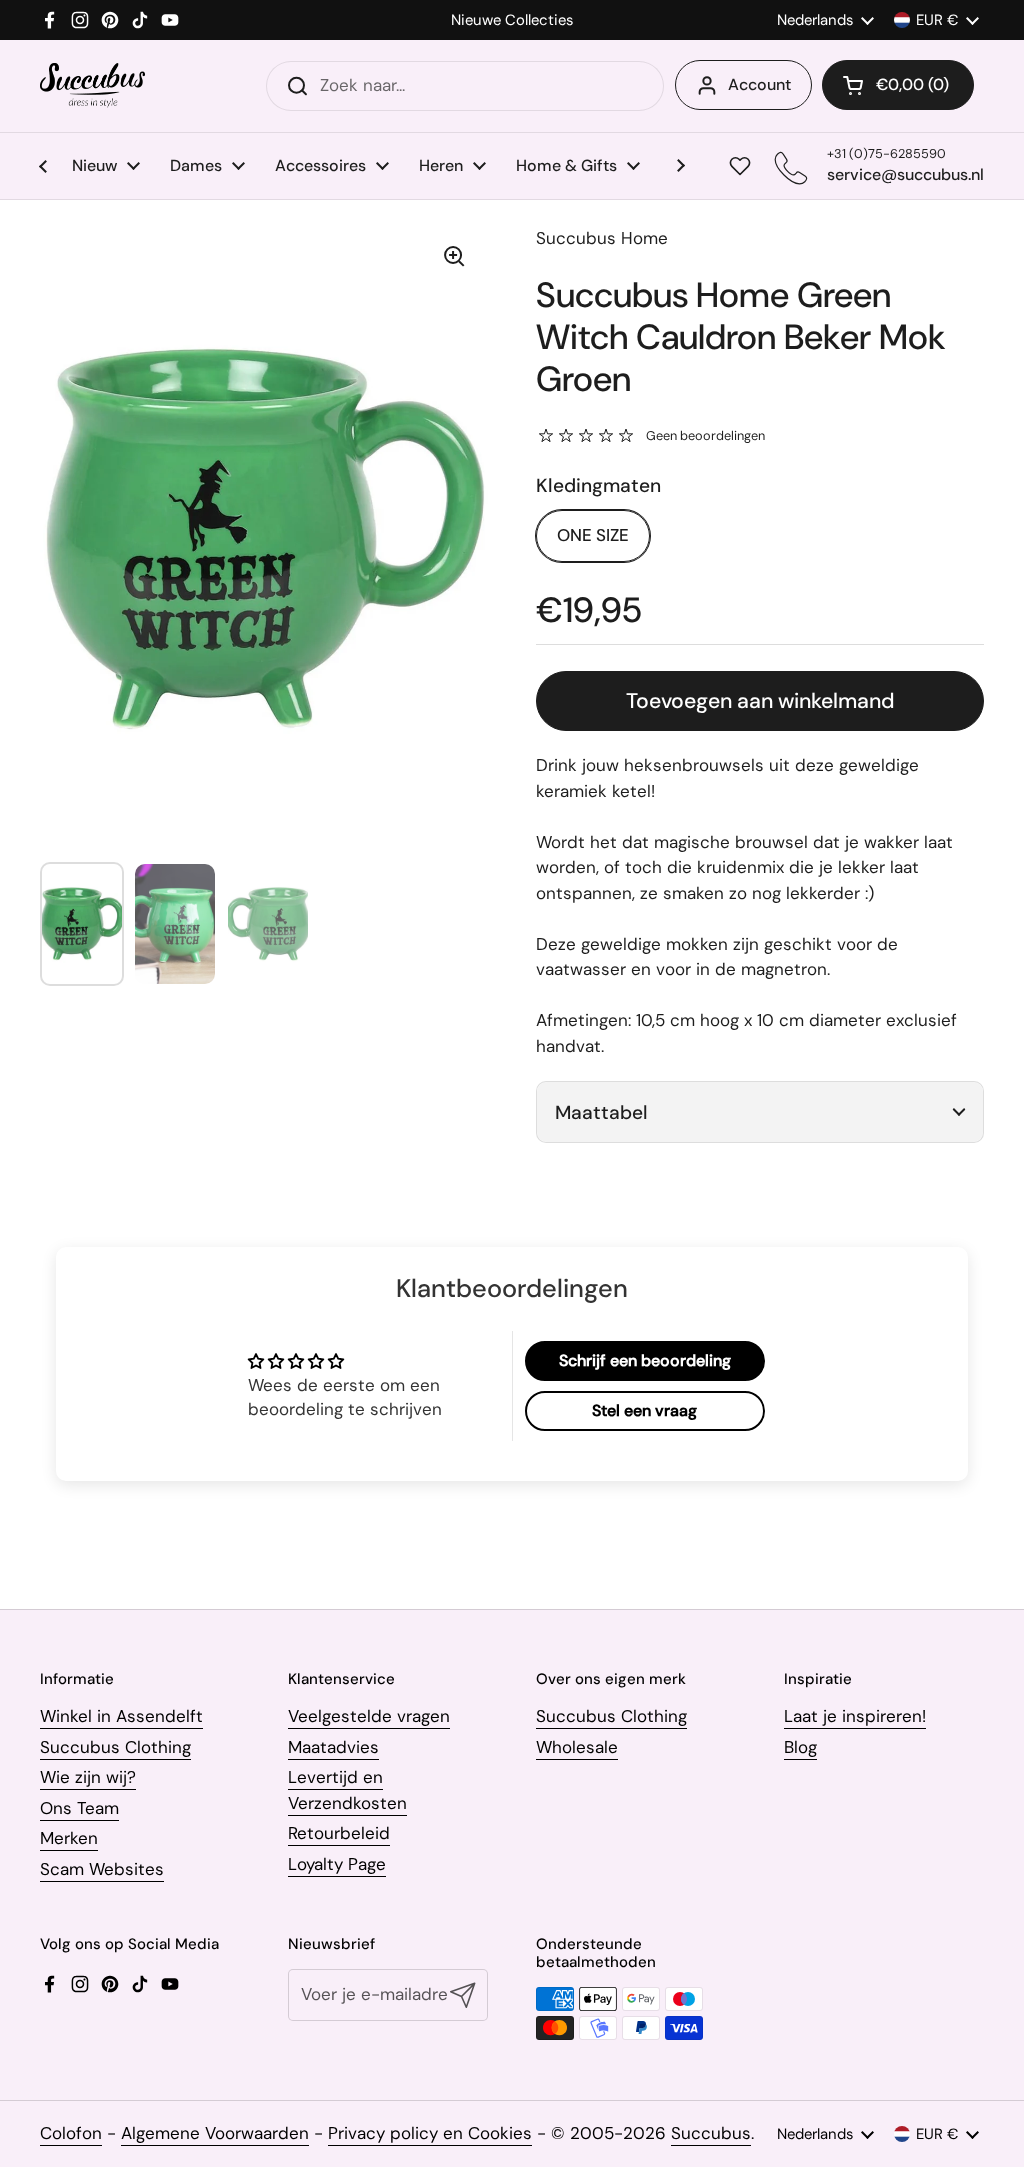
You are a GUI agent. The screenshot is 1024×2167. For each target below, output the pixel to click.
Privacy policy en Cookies (430, 2133)
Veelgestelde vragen (369, 1716)
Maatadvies (333, 1747)
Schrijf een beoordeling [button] (645, 1360)
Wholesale (577, 1747)
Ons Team (79, 1808)
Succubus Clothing (115, 1747)
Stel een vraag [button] (644, 1410)
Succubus (711, 2133)
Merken (69, 1838)
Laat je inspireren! (855, 1716)
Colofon (71, 2133)
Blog (800, 1747)
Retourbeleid (339, 1833)
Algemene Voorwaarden (215, 2133)
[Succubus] (92, 85)
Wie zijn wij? (88, 1777)
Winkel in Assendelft (121, 1716)
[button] (898, 85)
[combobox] (465, 86)
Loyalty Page (337, 1864)
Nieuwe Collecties (512, 20)
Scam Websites (102, 1869)
